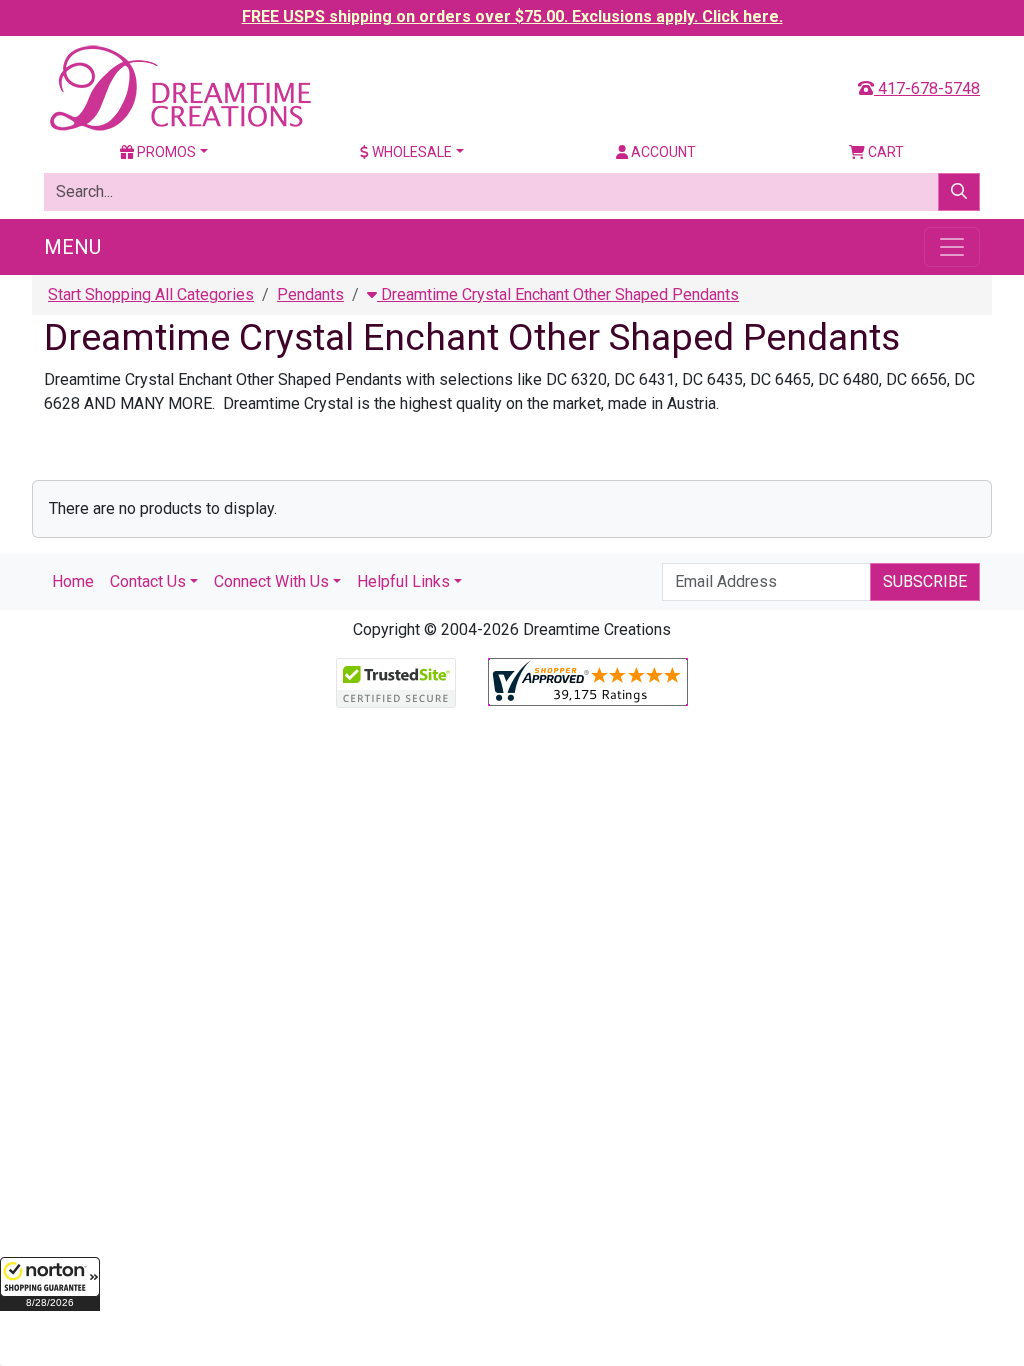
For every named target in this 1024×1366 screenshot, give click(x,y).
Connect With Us (271, 581)
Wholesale (410, 152)
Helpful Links (403, 581)
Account (662, 152)
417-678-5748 (927, 88)
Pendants (310, 294)
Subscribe (925, 581)
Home (73, 581)
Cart (884, 152)
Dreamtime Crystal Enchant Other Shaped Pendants (558, 294)
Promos (165, 152)
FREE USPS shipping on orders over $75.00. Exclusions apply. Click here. (512, 16)
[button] (50, 1284)
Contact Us (148, 581)
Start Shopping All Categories (151, 294)
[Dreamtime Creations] (179, 87)
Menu (72, 247)
